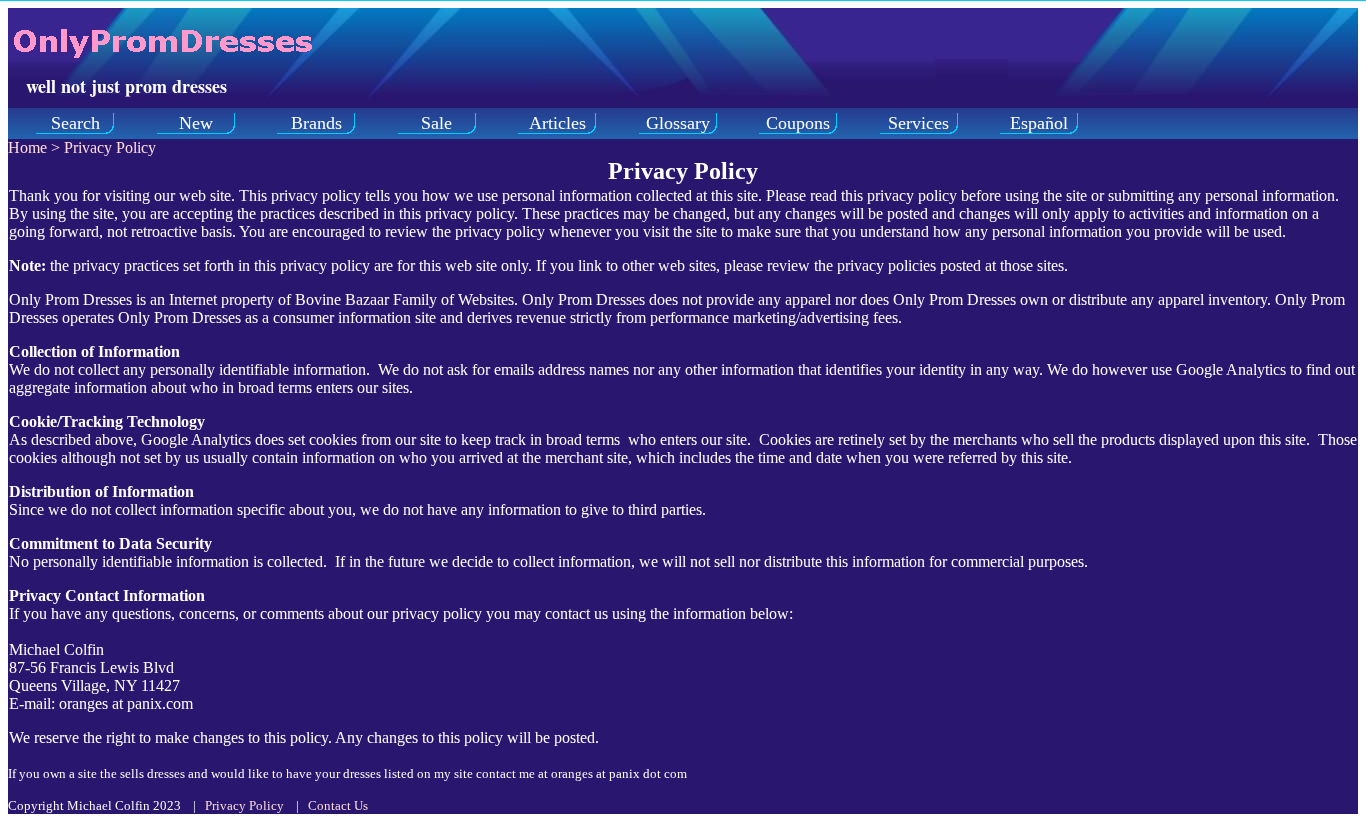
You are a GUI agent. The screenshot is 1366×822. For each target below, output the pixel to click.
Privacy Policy (110, 147)
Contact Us (338, 805)
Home (27, 147)
